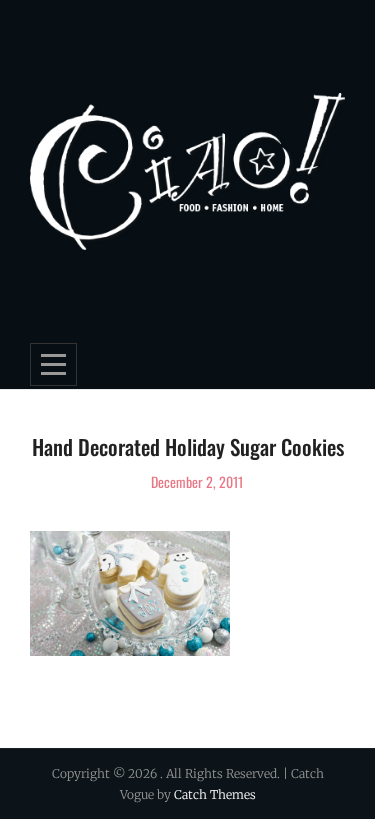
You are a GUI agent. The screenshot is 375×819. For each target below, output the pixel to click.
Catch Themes (215, 794)
